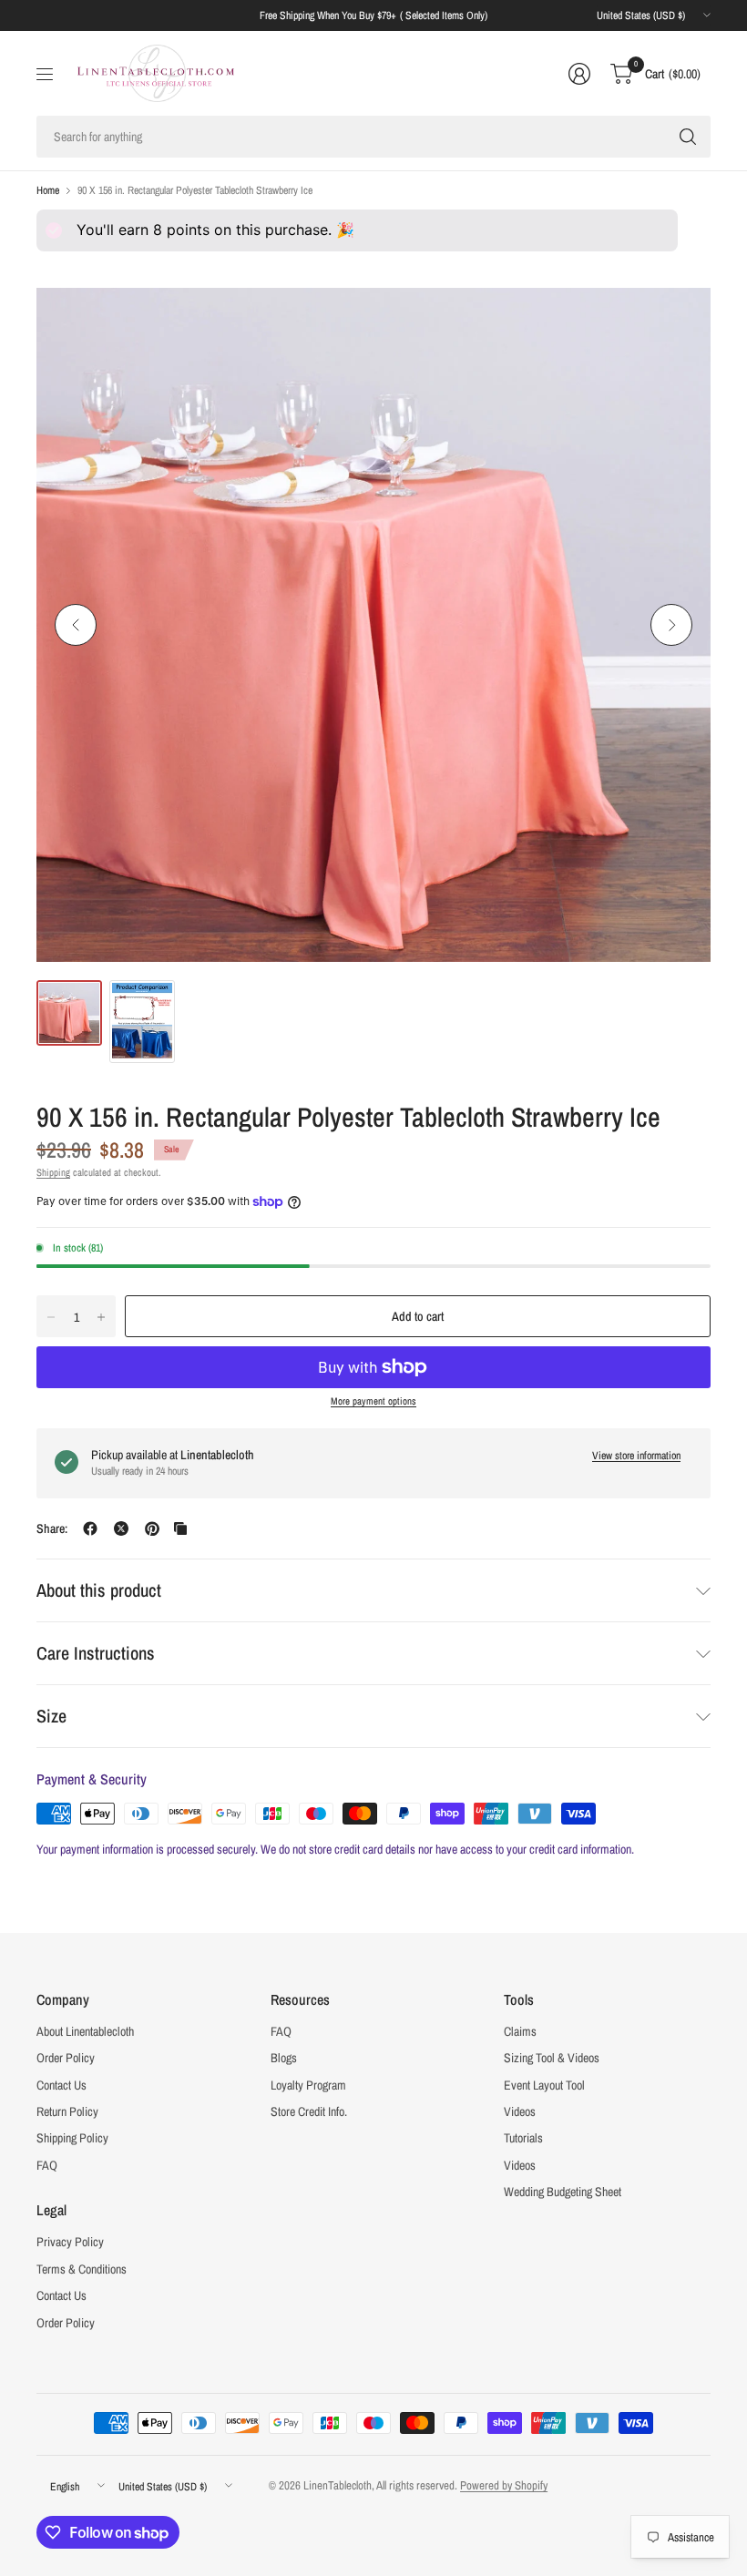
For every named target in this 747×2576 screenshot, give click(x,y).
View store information (636, 1456)
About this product (99, 1590)
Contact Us (61, 2085)
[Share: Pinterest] (152, 1528)
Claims (520, 2031)
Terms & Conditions (82, 2269)
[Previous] (76, 625)
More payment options (373, 1401)
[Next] (671, 625)
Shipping (53, 1172)
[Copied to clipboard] (180, 1528)
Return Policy (67, 2111)
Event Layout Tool (544, 2085)
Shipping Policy (72, 2138)
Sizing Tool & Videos (552, 2058)
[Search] (688, 137)
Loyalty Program (308, 2085)
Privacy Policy (70, 2242)
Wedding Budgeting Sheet (563, 2192)
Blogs (284, 2058)
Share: (52, 1528)
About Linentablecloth (85, 2031)
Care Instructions (96, 1653)
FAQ (47, 2165)
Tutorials (523, 2138)
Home (48, 190)
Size (51, 1716)
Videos (520, 2111)
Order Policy (66, 2058)
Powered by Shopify (504, 2485)
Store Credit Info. (309, 2111)
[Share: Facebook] (90, 1528)
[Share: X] (121, 1528)
